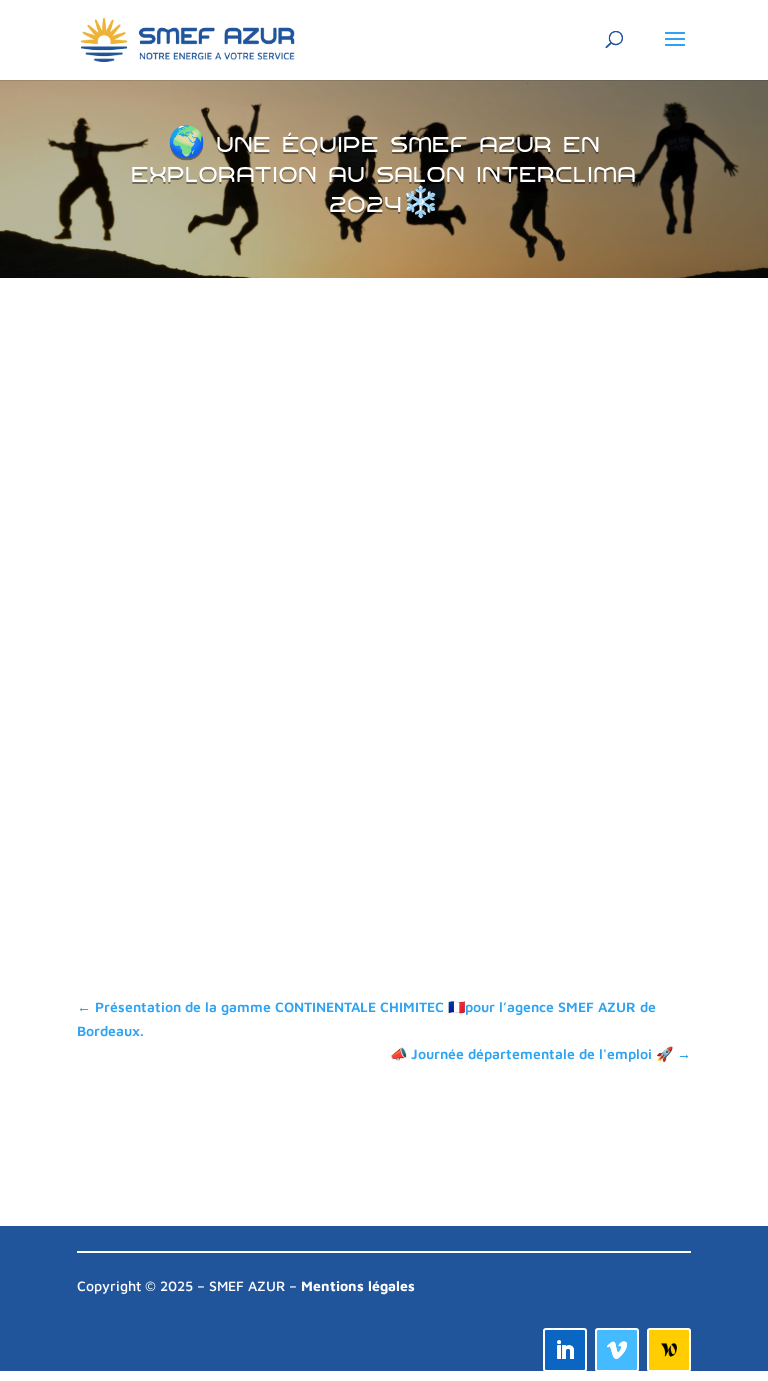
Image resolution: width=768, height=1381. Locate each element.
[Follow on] (669, 1350)
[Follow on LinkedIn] (565, 1350)
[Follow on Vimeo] (617, 1350)
